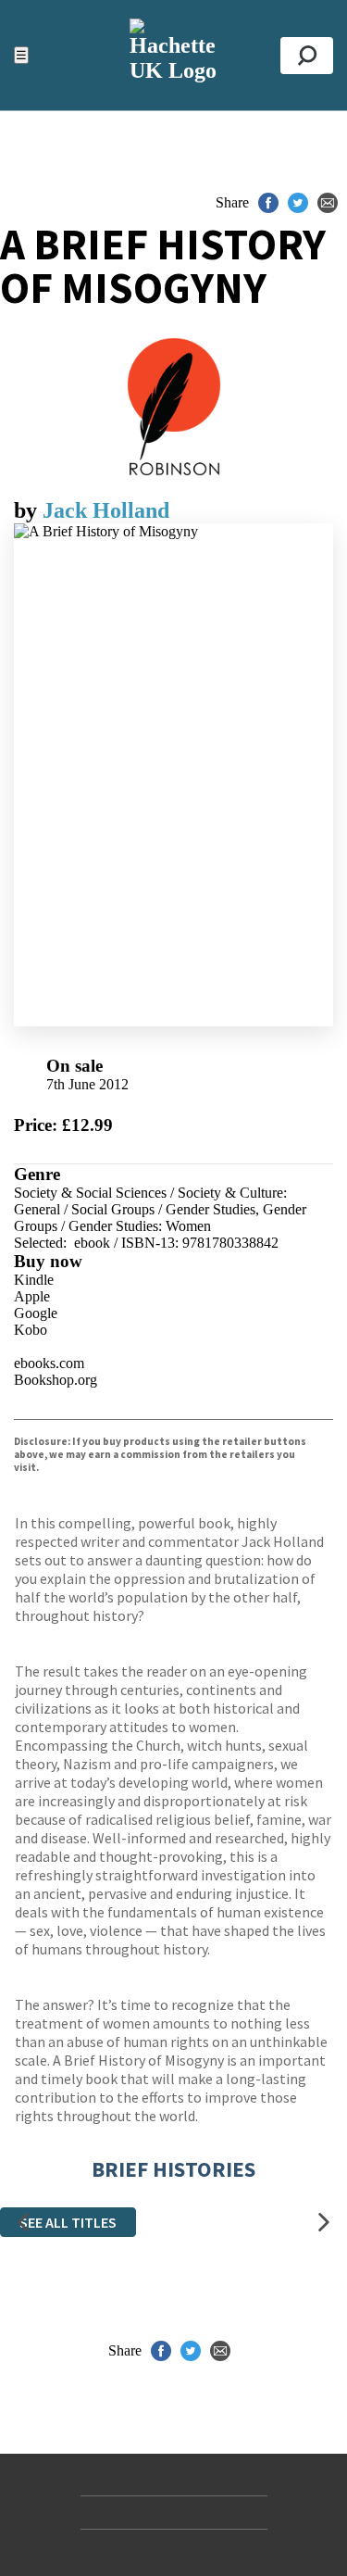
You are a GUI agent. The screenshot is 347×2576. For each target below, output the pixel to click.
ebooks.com (49, 1363)
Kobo (31, 1330)
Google (36, 1313)
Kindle (34, 1280)
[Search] (307, 56)
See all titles (68, 2222)
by (28, 510)
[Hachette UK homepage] (173, 55)
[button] (23, 2222)
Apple (32, 1296)
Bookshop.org (56, 1380)
